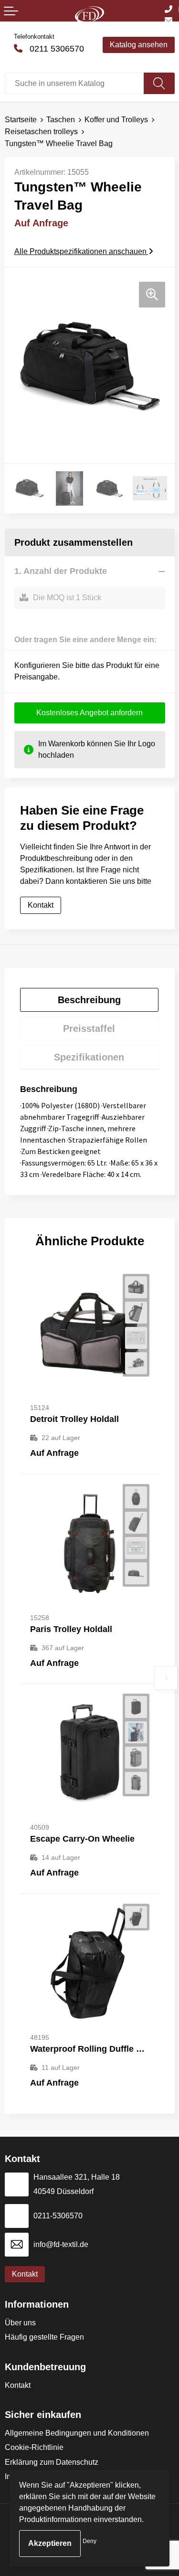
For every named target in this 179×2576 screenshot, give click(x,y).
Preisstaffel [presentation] (89, 1028)
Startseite (21, 120)
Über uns (20, 2323)
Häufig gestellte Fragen (44, 2337)
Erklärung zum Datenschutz (52, 2462)
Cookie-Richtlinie (34, 2447)
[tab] (89, 1000)
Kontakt (18, 2385)
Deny (89, 2541)
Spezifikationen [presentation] (89, 1057)
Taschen (61, 120)
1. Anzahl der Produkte (61, 571)
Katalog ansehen (139, 45)
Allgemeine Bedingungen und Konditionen (77, 2433)
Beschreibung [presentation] (89, 1000)
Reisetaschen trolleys (41, 132)
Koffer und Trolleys (116, 120)
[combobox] (74, 83)
